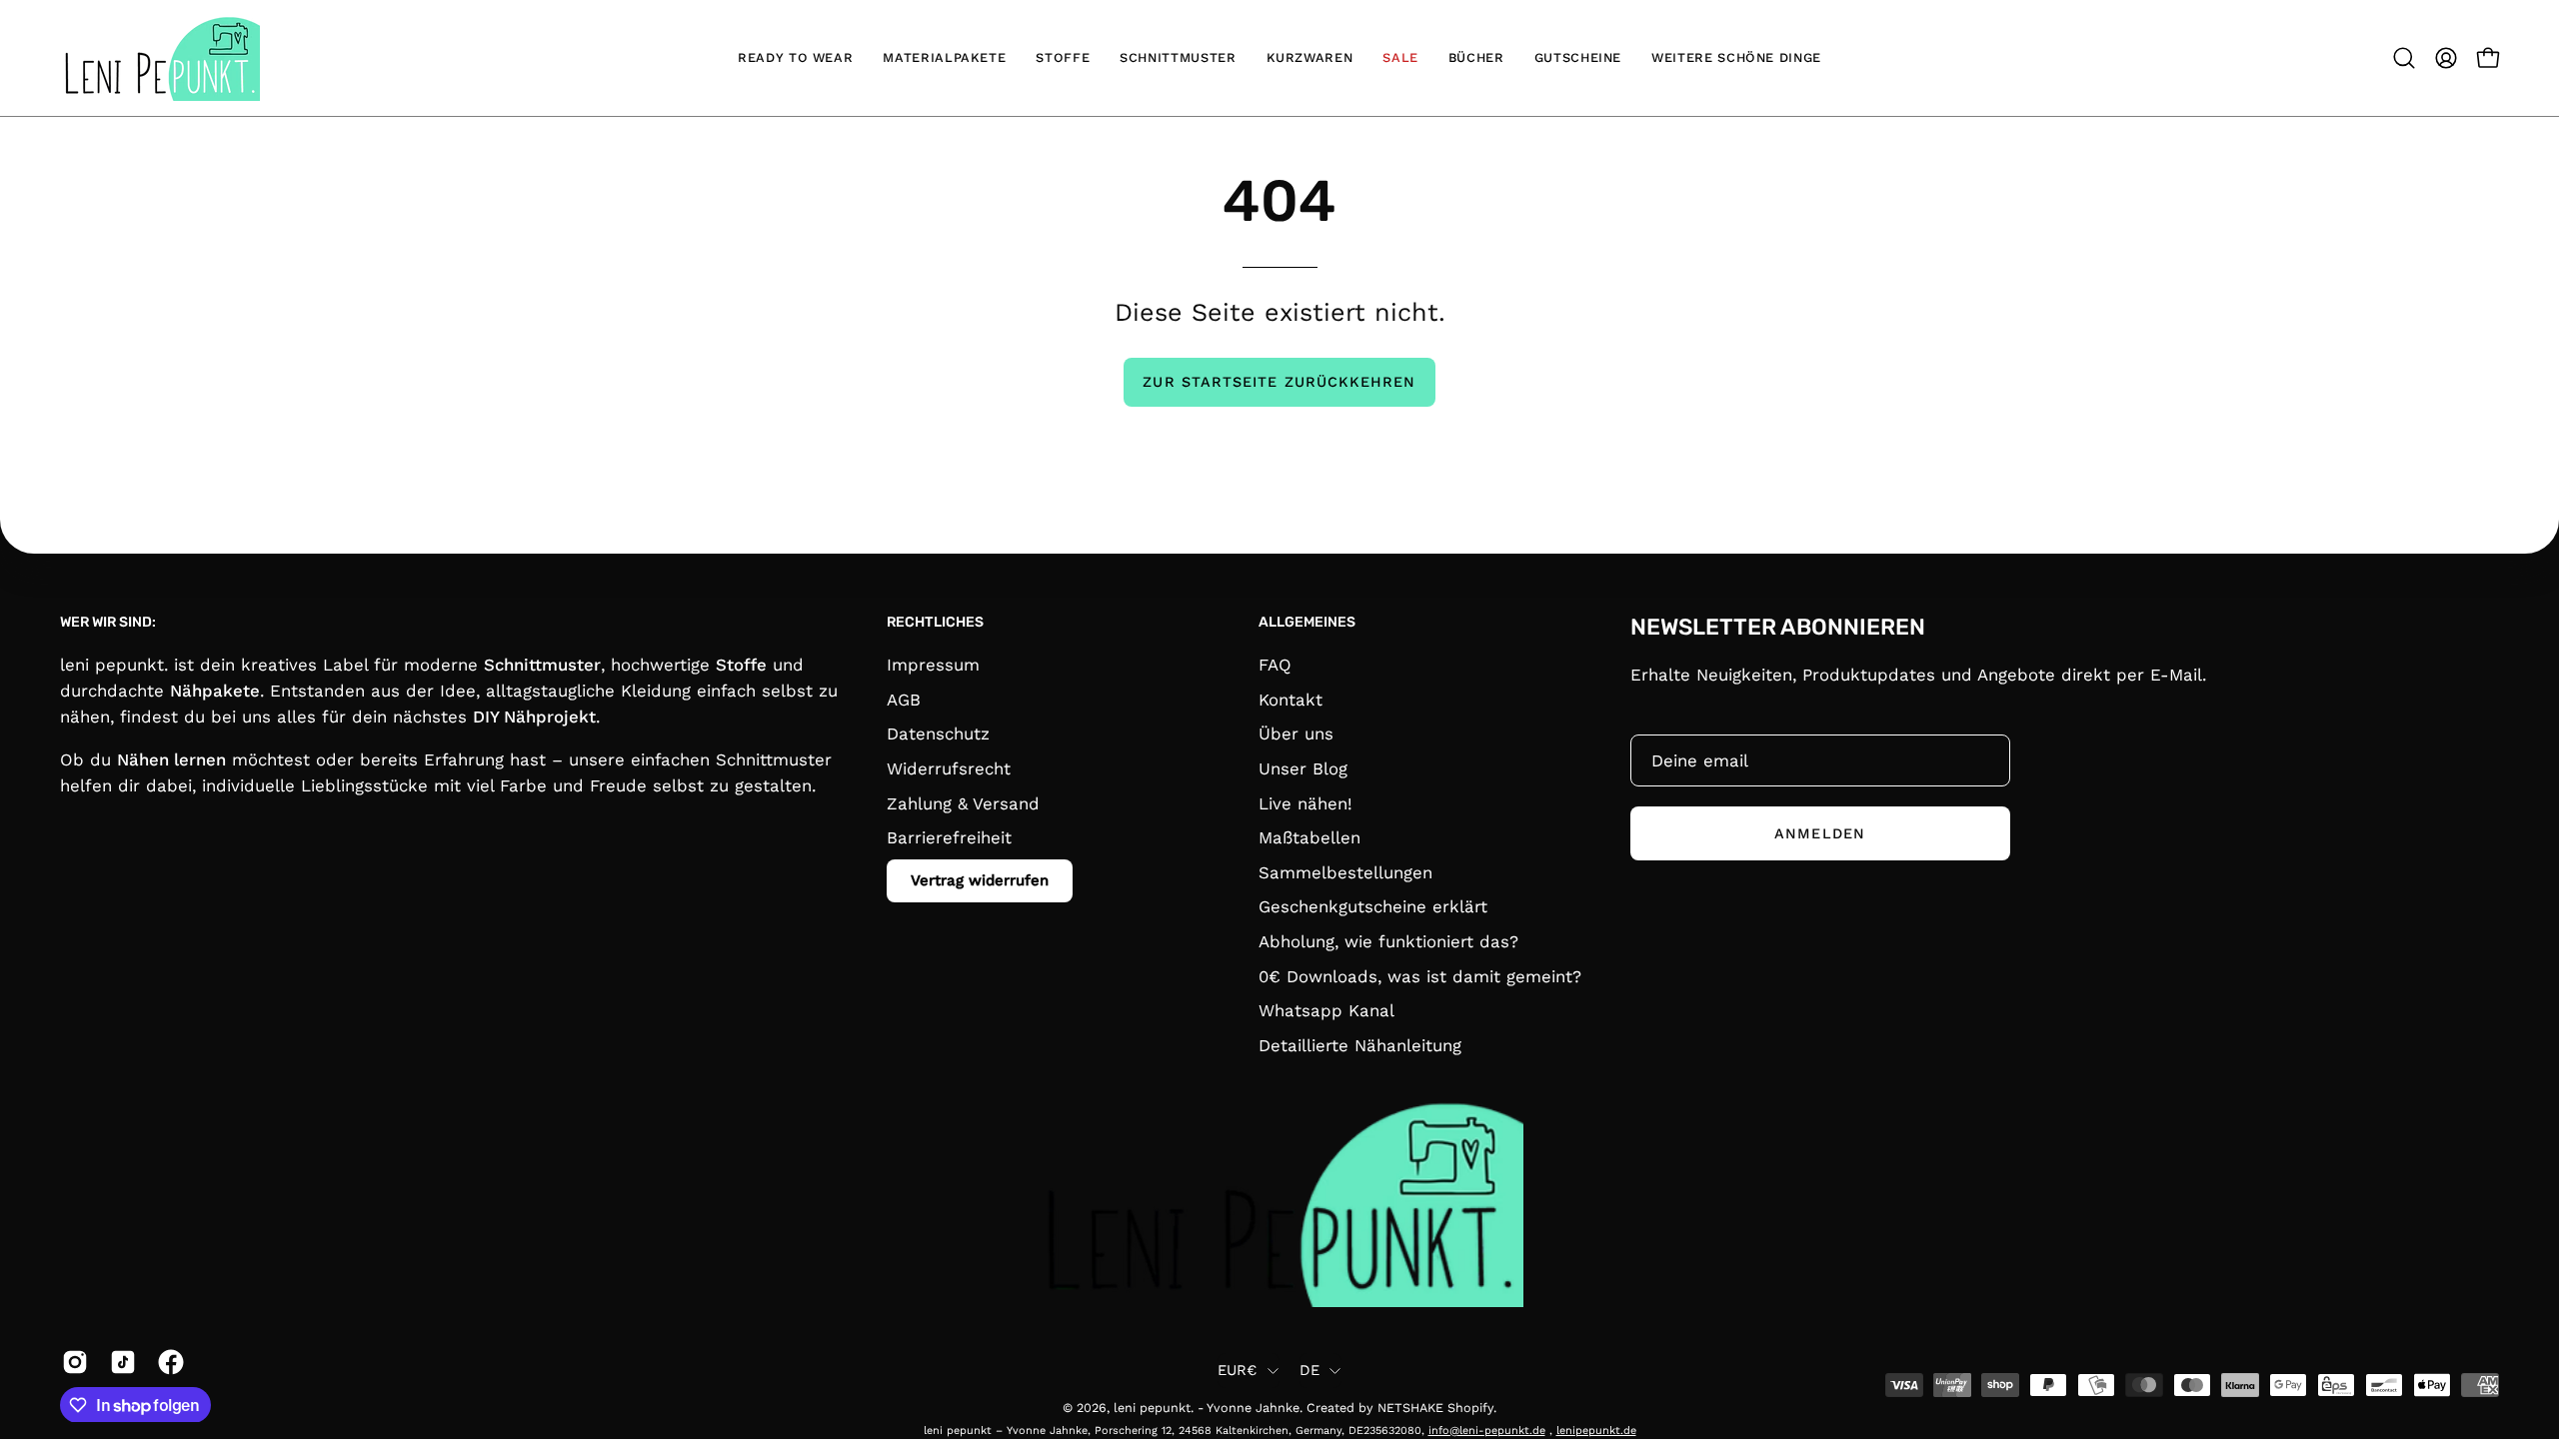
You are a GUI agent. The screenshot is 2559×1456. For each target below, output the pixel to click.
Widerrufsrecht (949, 767)
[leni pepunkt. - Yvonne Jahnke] (160, 58)
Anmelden (1820, 833)
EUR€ (1238, 1370)
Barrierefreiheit (949, 837)
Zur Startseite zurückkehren (1279, 382)
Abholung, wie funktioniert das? (1388, 941)
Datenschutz (938, 733)
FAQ (1275, 665)
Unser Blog (1303, 767)
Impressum (933, 665)
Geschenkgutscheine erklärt (1373, 906)
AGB (904, 699)
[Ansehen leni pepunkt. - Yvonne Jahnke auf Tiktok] (119, 1362)
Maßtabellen (1309, 837)
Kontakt (1290, 699)
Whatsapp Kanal (1326, 1010)
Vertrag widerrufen (980, 879)
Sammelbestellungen (1345, 871)
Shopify (1470, 1408)
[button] (2404, 58)
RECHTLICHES (935, 622)
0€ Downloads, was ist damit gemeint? (1420, 975)
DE (1310, 1370)
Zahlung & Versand (963, 802)
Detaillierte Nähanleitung (1360, 1044)
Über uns (1296, 733)
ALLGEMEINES (1307, 622)
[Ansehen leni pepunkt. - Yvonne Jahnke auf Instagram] (71, 1362)
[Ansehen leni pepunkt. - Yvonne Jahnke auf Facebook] (167, 1362)
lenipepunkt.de (1596, 1431)
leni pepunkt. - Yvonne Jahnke (1207, 1408)
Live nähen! (1305, 802)
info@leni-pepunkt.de (1487, 1431)
